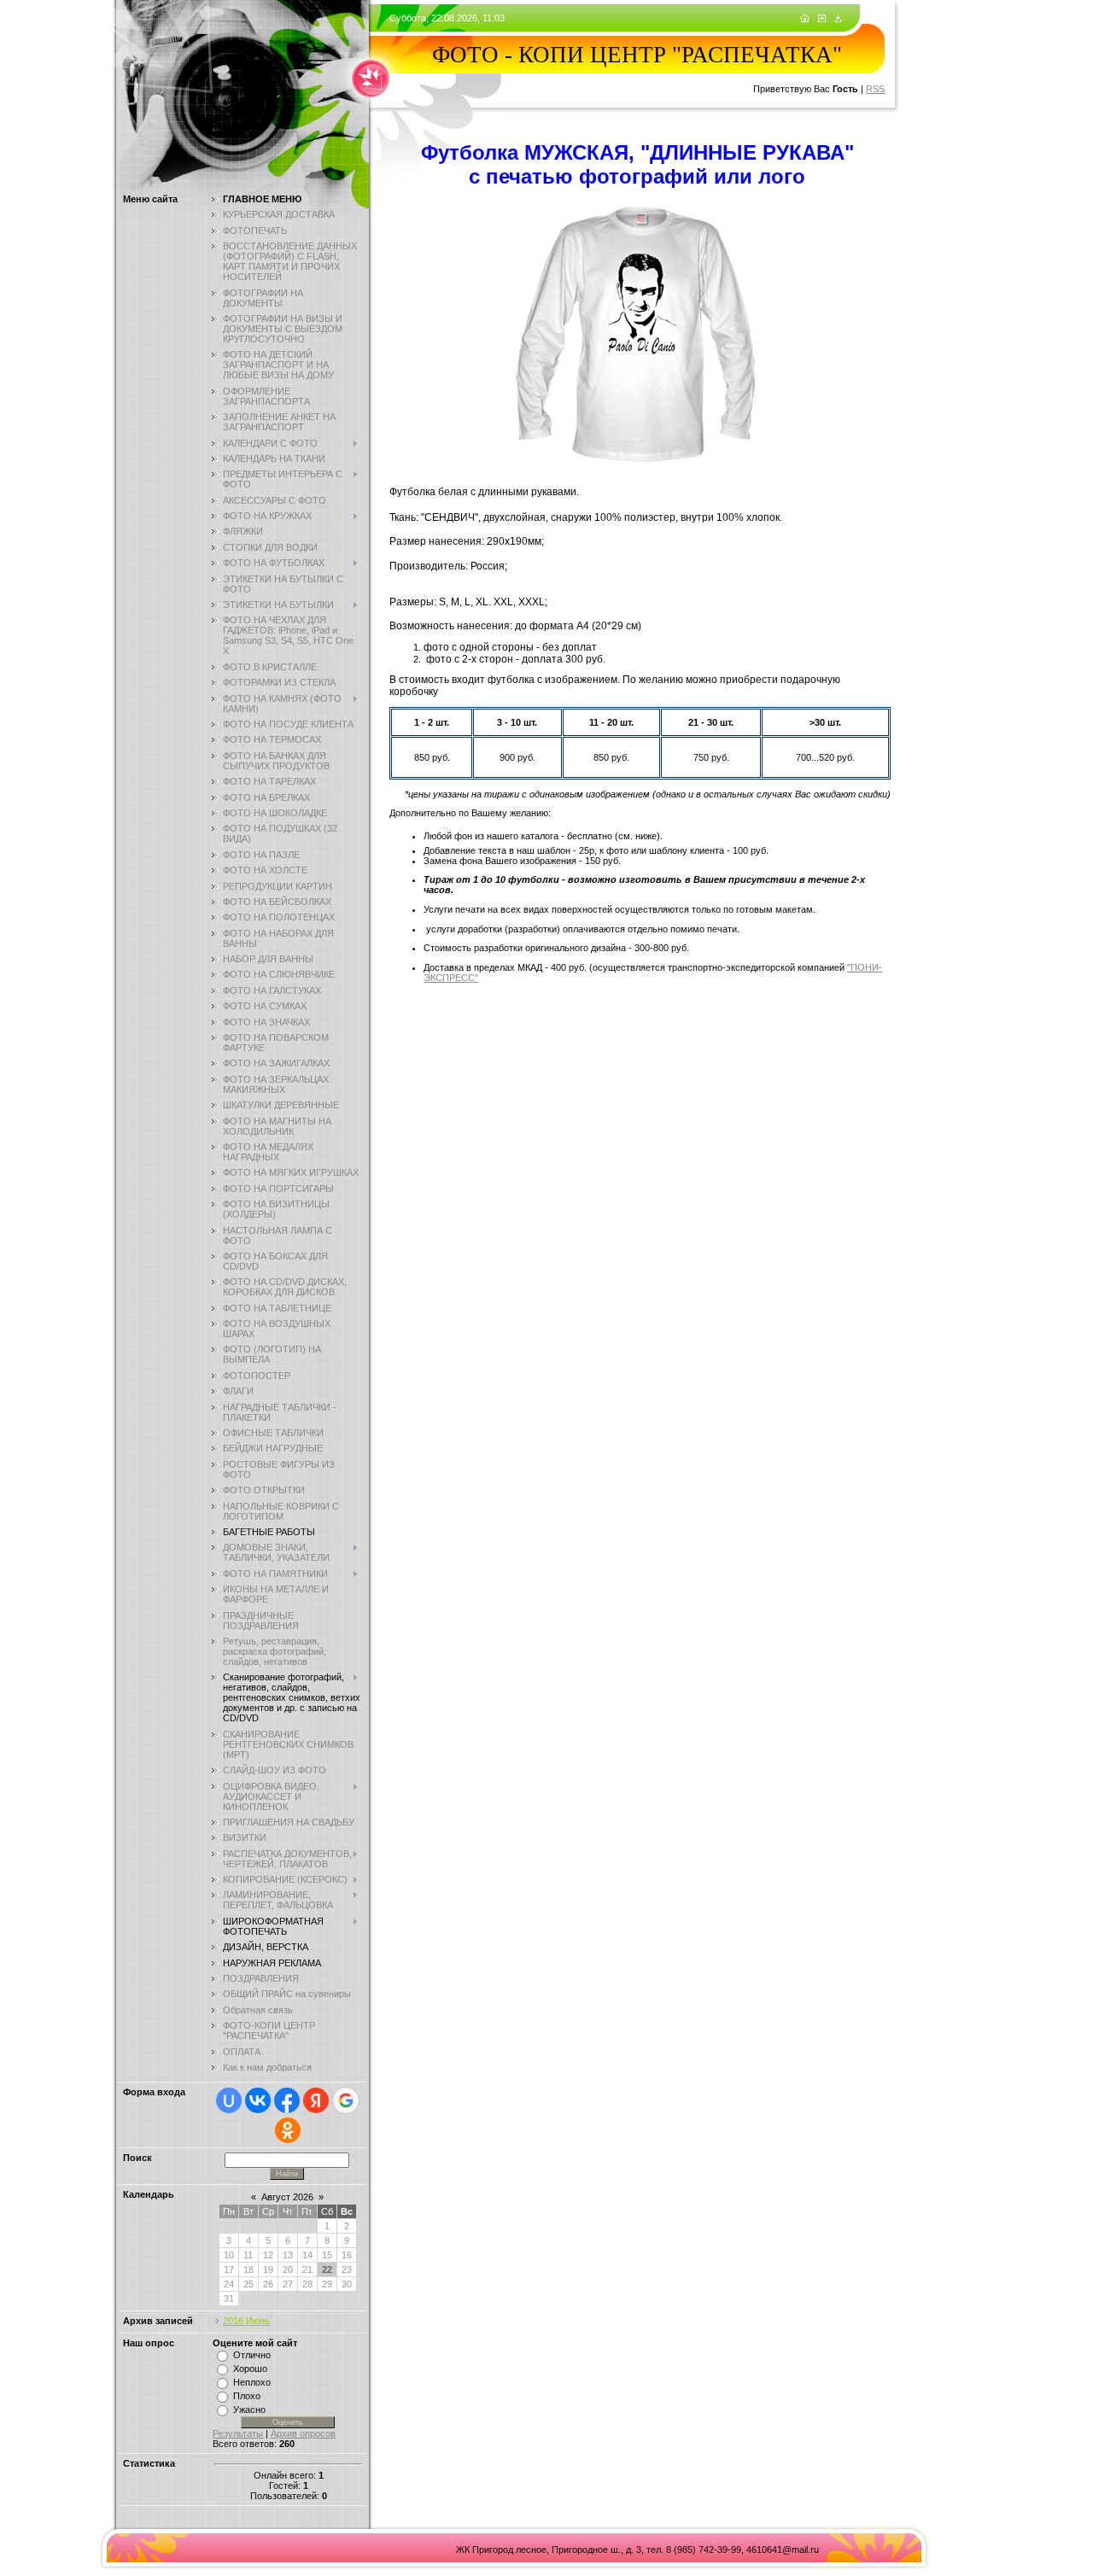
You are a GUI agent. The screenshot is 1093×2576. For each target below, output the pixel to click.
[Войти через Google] (346, 2100)
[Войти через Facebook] (287, 2100)
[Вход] (838, 19)
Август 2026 (287, 2197)
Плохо (247, 2396)
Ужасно (249, 2410)
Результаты (238, 2433)
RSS (875, 89)
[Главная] (805, 19)
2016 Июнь (246, 2321)
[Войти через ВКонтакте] (258, 2100)
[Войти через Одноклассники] (288, 2130)
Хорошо (250, 2369)
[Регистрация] (822, 19)
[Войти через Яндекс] (316, 2100)
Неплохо (252, 2382)
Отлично (252, 2355)
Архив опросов (303, 2433)
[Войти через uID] (229, 2100)
